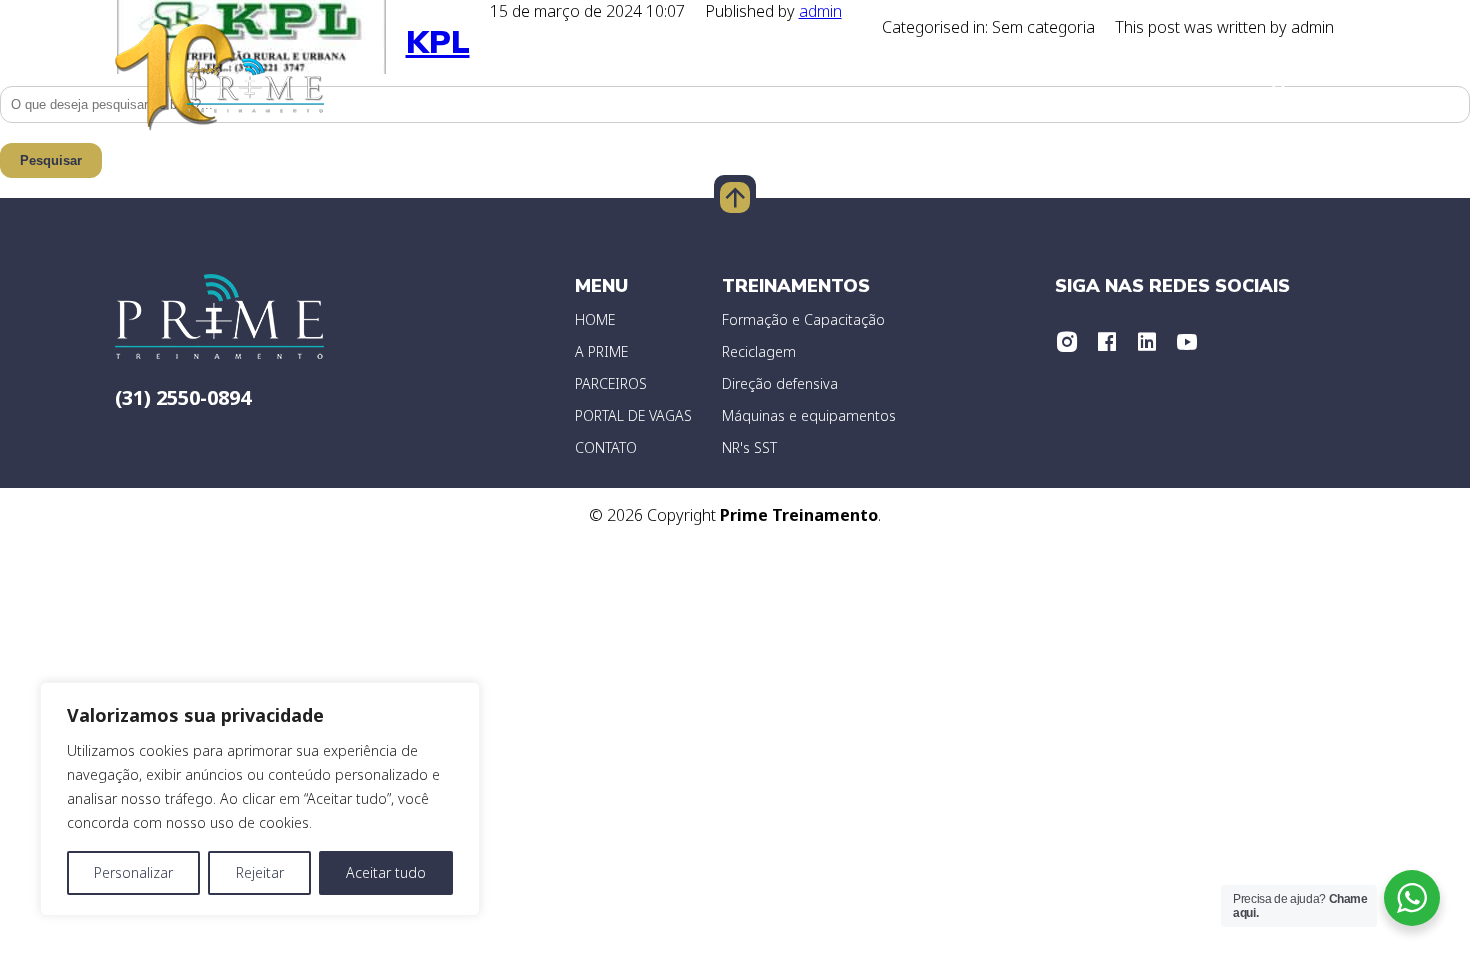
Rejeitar (260, 872)
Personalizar (133, 872)
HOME (595, 319)
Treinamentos (749, 80)
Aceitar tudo (386, 872)
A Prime (632, 80)
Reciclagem (759, 351)
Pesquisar (51, 160)
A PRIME (601, 351)
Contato (1207, 80)
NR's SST (749, 447)
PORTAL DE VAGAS (633, 415)
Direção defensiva (780, 383)
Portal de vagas (1076, 80)
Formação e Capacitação (803, 319)
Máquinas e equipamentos (809, 415)
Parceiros (877, 80)
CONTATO (606, 447)
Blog (963, 80)
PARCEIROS (611, 383)
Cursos (1323, 80)
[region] (260, 799)
